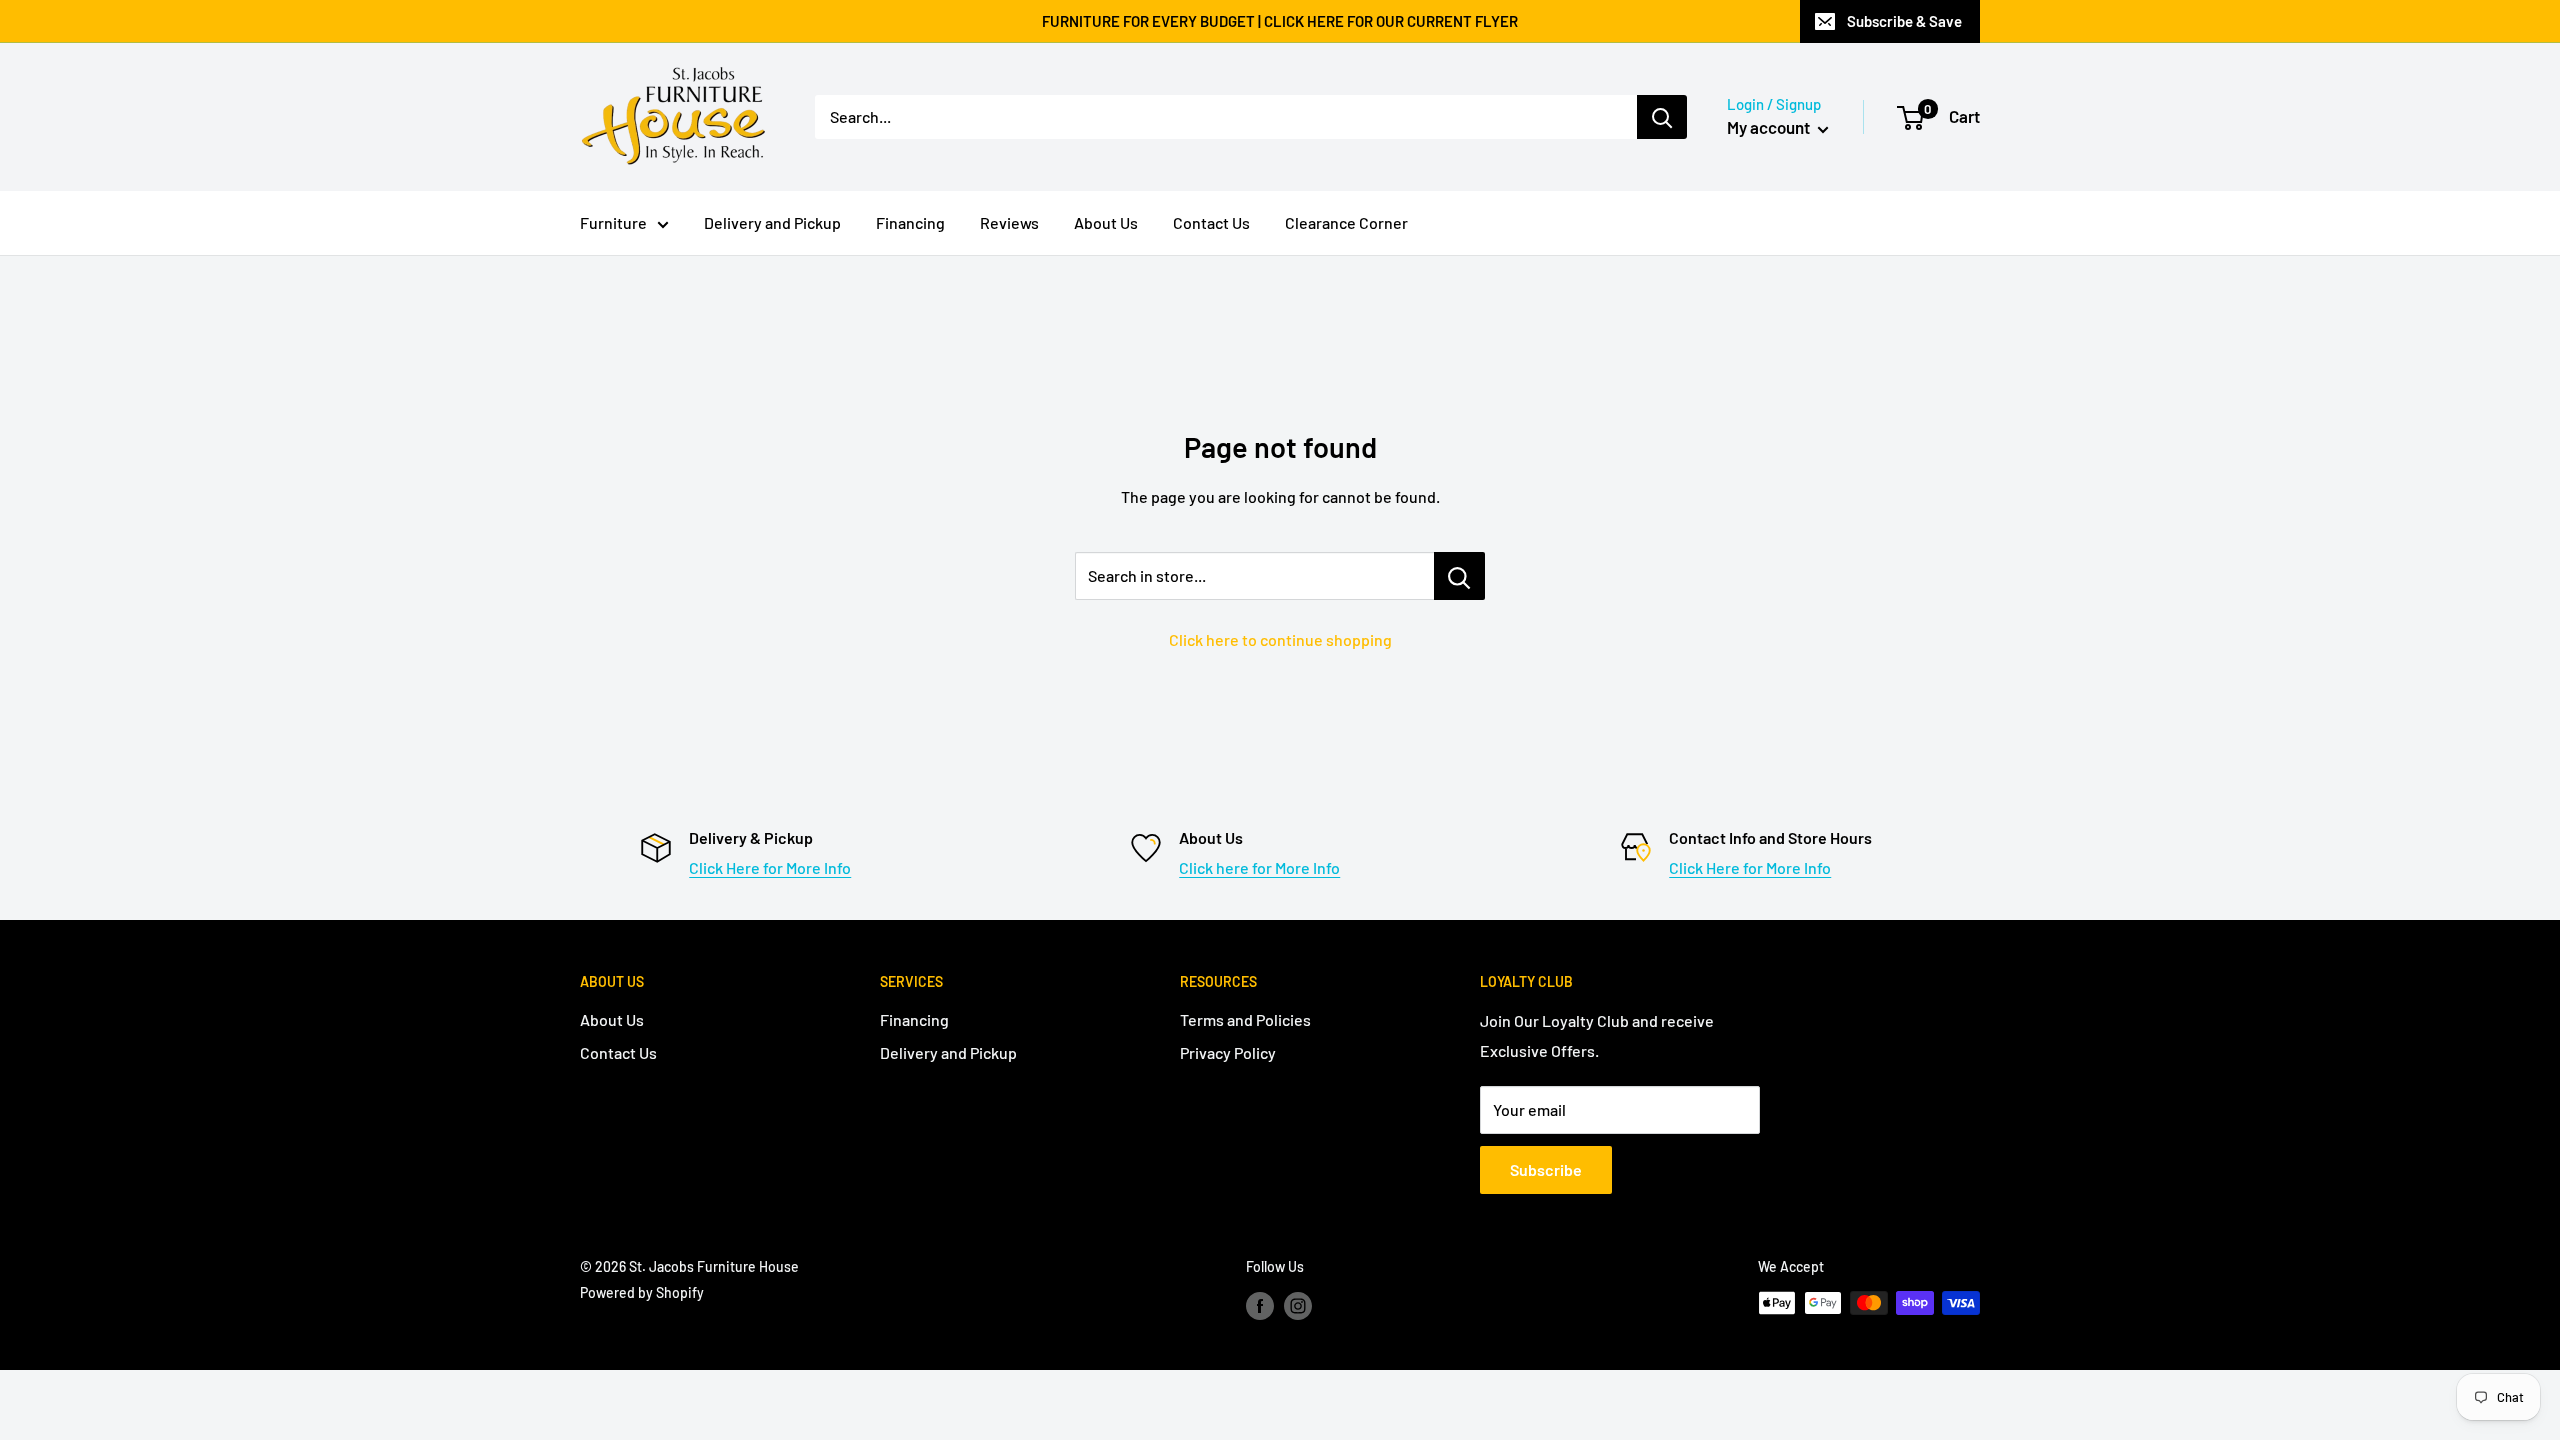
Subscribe (1546, 1169)
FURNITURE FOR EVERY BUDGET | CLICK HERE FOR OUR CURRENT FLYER (1280, 21)
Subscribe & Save (1904, 21)
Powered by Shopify (642, 1292)
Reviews (1009, 222)
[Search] (1662, 117)
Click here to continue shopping (1280, 639)
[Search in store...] (1459, 576)
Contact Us (1211, 222)
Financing (910, 222)
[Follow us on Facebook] (1260, 1305)
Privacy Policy (1228, 1052)
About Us (1106, 222)
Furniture (613, 222)
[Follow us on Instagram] (1298, 1305)
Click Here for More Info (770, 867)
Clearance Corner (1346, 222)
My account (1770, 127)
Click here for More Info (1259, 867)
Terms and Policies (1245, 1019)
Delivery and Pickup (772, 222)
